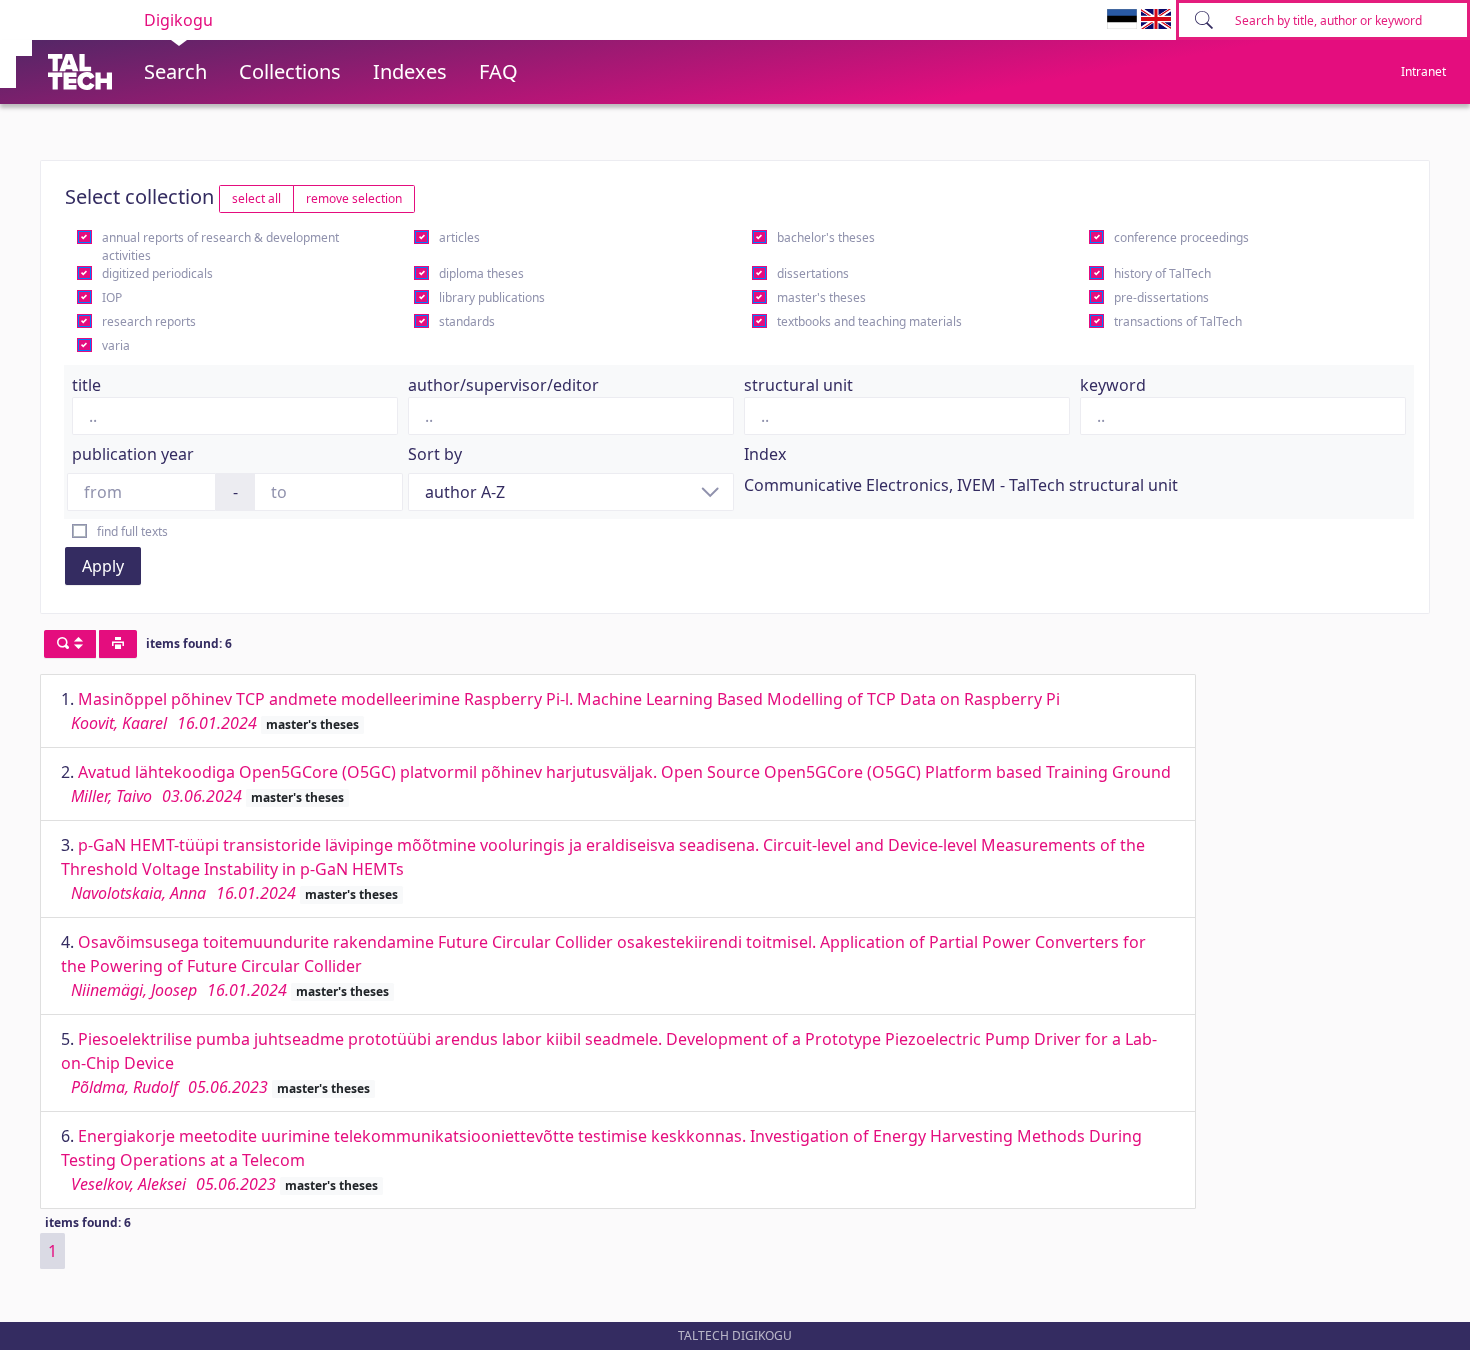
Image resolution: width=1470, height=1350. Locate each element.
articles (459, 237)
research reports (149, 321)
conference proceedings (1181, 237)
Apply (103, 566)
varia (116, 345)
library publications (492, 297)
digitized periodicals (157, 273)
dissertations (813, 273)
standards (467, 321)
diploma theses (481, 273)
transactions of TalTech (1178, 321)
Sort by (435, 454)
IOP (112, 297)
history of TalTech (1162, 273)
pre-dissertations (1161, 297)
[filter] (70, 644)
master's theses (821, 297)
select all (256, 198)
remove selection (354, 198)
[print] (118, 644)
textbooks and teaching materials (869, 321)
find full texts (132, 531)
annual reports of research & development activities (220, 246)
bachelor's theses (826, 237)
